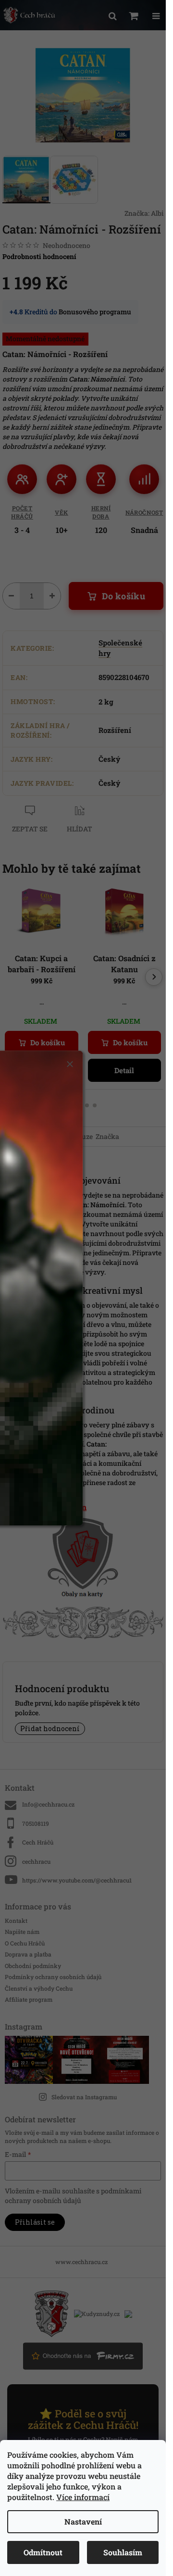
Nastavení (83, 2521)
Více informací (83, 2497)
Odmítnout (43, 2552)
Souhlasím (123, 2552)
